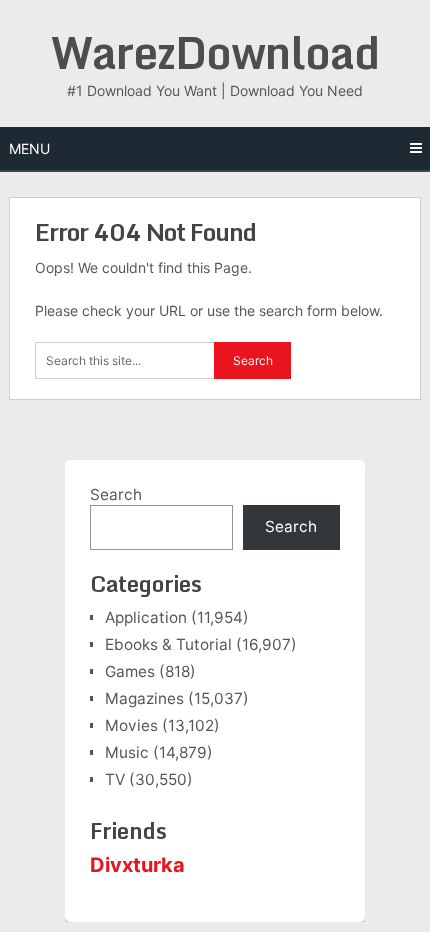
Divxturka (137, 865)
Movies (131, 725)
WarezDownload (215, 52)
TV (115, 779)
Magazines (144, 698)
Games (130, 671)
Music (127, 752)
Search (116, 494)
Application (146, 617)
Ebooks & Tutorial (168, 644)
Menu (29, 148)
